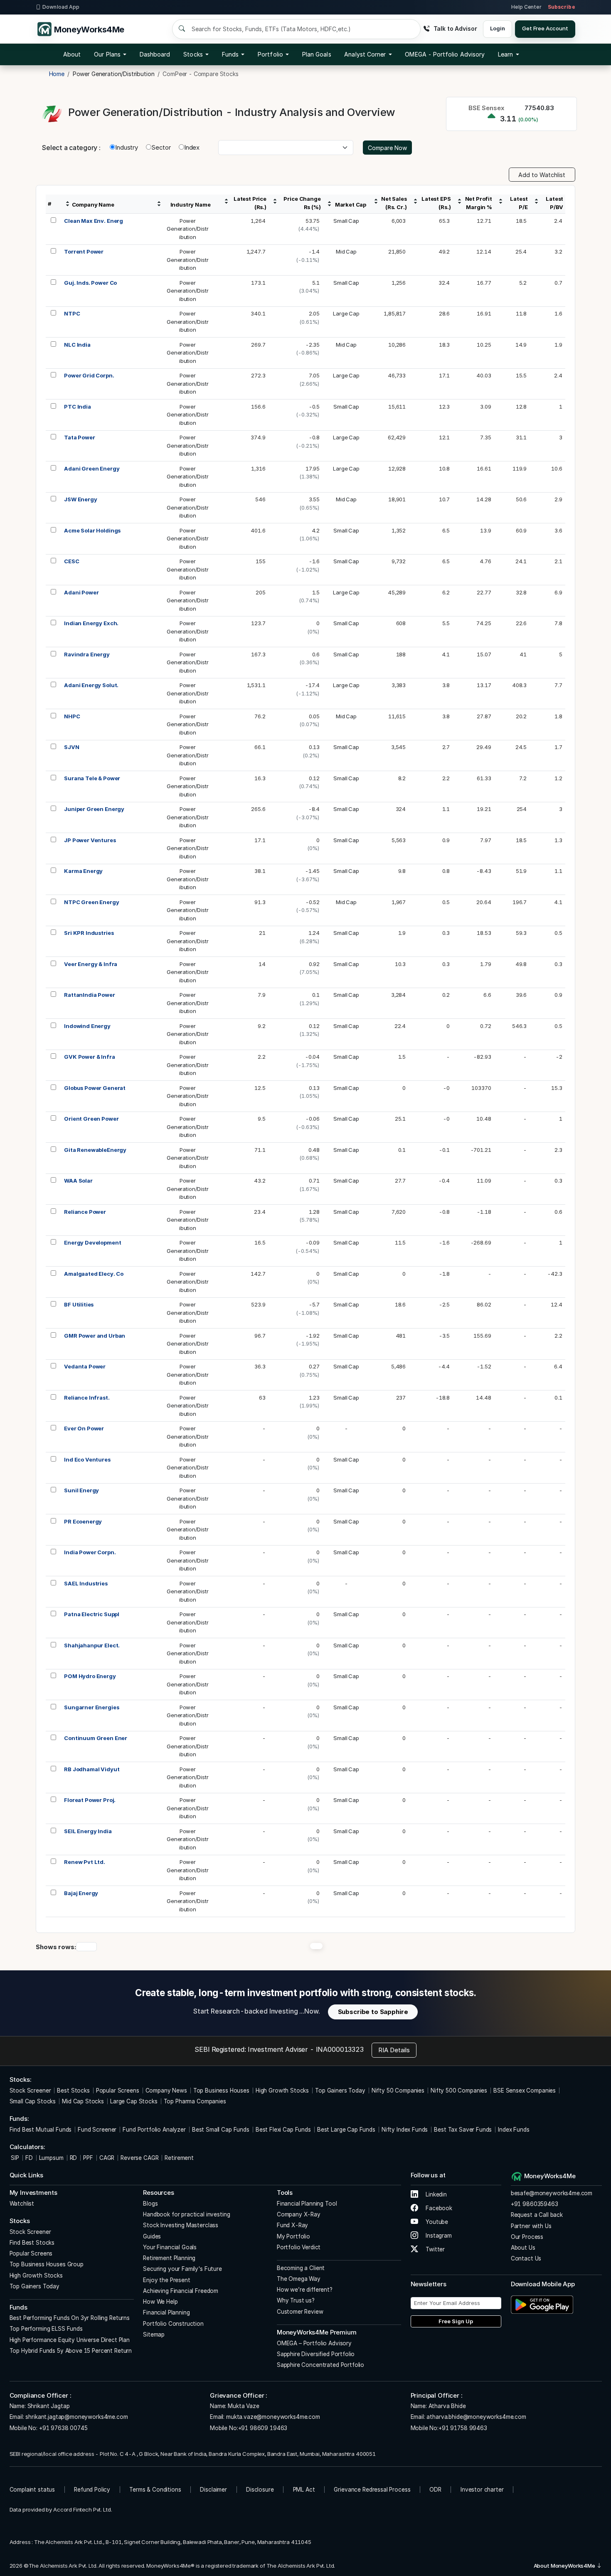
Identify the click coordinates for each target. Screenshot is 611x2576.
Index (192, 147)
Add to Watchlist (542, 175)
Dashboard (155, 54)
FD (29, 2158)
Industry (127, 147)
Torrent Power (84, 251)
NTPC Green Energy (91, 902)
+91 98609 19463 (263, 2428)
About (72, 54)
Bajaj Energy (81, 1893)
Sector (161, 147)
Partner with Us (531, 2226)
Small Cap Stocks (33, 2101)
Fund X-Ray (293, 2225)
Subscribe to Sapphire (373, 2012)
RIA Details (394, 2050)
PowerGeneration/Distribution (188, 229)
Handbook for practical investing (186, 2214)
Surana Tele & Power (92, 778)
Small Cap (346, 221)
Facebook (438, 2208)
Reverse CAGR (139, 2158)
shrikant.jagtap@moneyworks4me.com (76, 2417)
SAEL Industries (86, 1583)
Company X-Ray (299, 2214)
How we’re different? (305, 2290)
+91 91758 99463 (463, 2428)
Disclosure (260, 2490)
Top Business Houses (221, 2090)
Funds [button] (230, 54)
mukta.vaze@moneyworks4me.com (273, 2417)
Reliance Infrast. (87, 1398)
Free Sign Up (456, 2321)
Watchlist (22, 2204)
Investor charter (482, 2490)
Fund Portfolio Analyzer (154, 2130)
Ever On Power (84, 1428)
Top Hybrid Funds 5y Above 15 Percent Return (71, 2351)
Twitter (434, 2249)
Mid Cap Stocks (83, 2101)
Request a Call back (537, 2215)
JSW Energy (81, 499)
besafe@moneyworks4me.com (552, 2193)
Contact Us (526, 2258)
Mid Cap (346, 251)
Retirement (179, 2158)
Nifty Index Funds (405, 2130)
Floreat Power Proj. (90, 1800)
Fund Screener (97, 2130)
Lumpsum (51, 2158)
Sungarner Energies (91, 1707)
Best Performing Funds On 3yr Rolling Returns (70, 2318)
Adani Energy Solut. (91, 685)
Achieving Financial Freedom (181, 2291)
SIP (14, 2158)
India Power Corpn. (90, 1552)
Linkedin (435, 2194)
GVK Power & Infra (89, 1057)
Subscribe (562, 7)
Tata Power (80, 437)
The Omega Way (299, 2279)
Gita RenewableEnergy (95, 1150)
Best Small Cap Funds (221, 2130)
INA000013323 (340, 2049)
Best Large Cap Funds (346, 2130)
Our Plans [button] (107, 54)
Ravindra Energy (87, 654)
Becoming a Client (301, 2268)
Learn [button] (505, 54)
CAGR (107, 2158)
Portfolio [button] (270, 54)
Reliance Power (85, 1212)
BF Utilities (79, 1304)
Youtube (436, 2222)
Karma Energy (83, 871)
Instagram (438, 2236)
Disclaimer (213, 2490)
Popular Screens (118, 2090)
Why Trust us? (296, 2300)
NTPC (72, 313)
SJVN (71, 747)
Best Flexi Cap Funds (283, 2130)
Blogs (150, 2204)
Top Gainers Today (340, 2090)
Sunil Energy (81, 1490)
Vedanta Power (85, 1366)
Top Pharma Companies (195, 2101)
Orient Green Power (91, 1119)
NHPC (72, 716)
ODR (435, 2490)
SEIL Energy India (88, 1831)
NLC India (77, 345)
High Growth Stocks (282, 2090)
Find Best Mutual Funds (41, 2130)
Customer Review (300, 2312)
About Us (523, 2248)
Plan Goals (317, 54)
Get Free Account (545, 28)
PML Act (304, 2490)
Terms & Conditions (155, 2490)
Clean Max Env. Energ (94, 221)
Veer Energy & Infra (91, 964)
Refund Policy (92, 2490)
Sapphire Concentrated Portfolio (320, 2365)
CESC (71, 561)
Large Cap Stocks (134, 2101)
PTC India (78, 407)
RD (74, 2158)
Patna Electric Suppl (92, 1614)
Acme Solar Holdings (92, 530)
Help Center (526, 7)
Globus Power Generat (95, 1088)
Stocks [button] (193, 54)
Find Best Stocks (32, 2243)
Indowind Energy (87, 1026)
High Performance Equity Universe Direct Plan (70, 2340)
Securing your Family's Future (182, 2269)
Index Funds (514, 2130)
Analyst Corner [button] (365, 54)
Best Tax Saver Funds (463, 2130)
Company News (166, 2090)
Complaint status (32, 2490)
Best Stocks (73, 2090)
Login (497, 28)
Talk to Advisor (455, 28)
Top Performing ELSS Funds (46, 2329)
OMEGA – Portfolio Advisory (314, 2343)
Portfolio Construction (173, 2324)
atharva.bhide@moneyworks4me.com (476, 2417)
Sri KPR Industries (89, 933)
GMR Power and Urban (95, 1336)
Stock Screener (30, 2090)
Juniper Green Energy (94, 809)
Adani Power (81, 592)
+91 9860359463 (535, 2204)
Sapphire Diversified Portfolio (316, 2354)
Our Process (527, 2237)
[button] (445, 54)
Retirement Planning (169, 2258)
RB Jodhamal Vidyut (92, 1769)
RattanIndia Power (89, 995)
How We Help (160, 2302)
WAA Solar (78, 1181)
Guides (152, 2236)
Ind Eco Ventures (87, 1459)
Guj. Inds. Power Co (90, 283)
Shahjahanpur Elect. (92, 1645)
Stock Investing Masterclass (181, 2225)
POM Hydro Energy (90, 1676)
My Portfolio (293, 2236)
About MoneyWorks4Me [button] (565, 2566)
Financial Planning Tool (307, 2204)
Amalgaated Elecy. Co (94, 1274)
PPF (88, 2158)
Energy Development (92, 1242)
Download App (61, 7)
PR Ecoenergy (83, 1521)
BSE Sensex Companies (525, 2090)
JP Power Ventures (90, 840)
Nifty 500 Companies (459, 2090)
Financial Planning (166, 2312)
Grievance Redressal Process (372, 2490)
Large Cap (346, 313)
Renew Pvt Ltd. (85, 1862)
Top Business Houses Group (47, 2264)
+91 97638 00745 (63, 2428)
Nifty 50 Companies (398, 2090)
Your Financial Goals (170, 2247)
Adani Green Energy (92, 468)
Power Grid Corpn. (89, 375)
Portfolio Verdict (299, 2247)
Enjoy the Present (166, 2280)
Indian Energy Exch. (91, 623)
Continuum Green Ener (96, 1738)
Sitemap (154, 2334)
